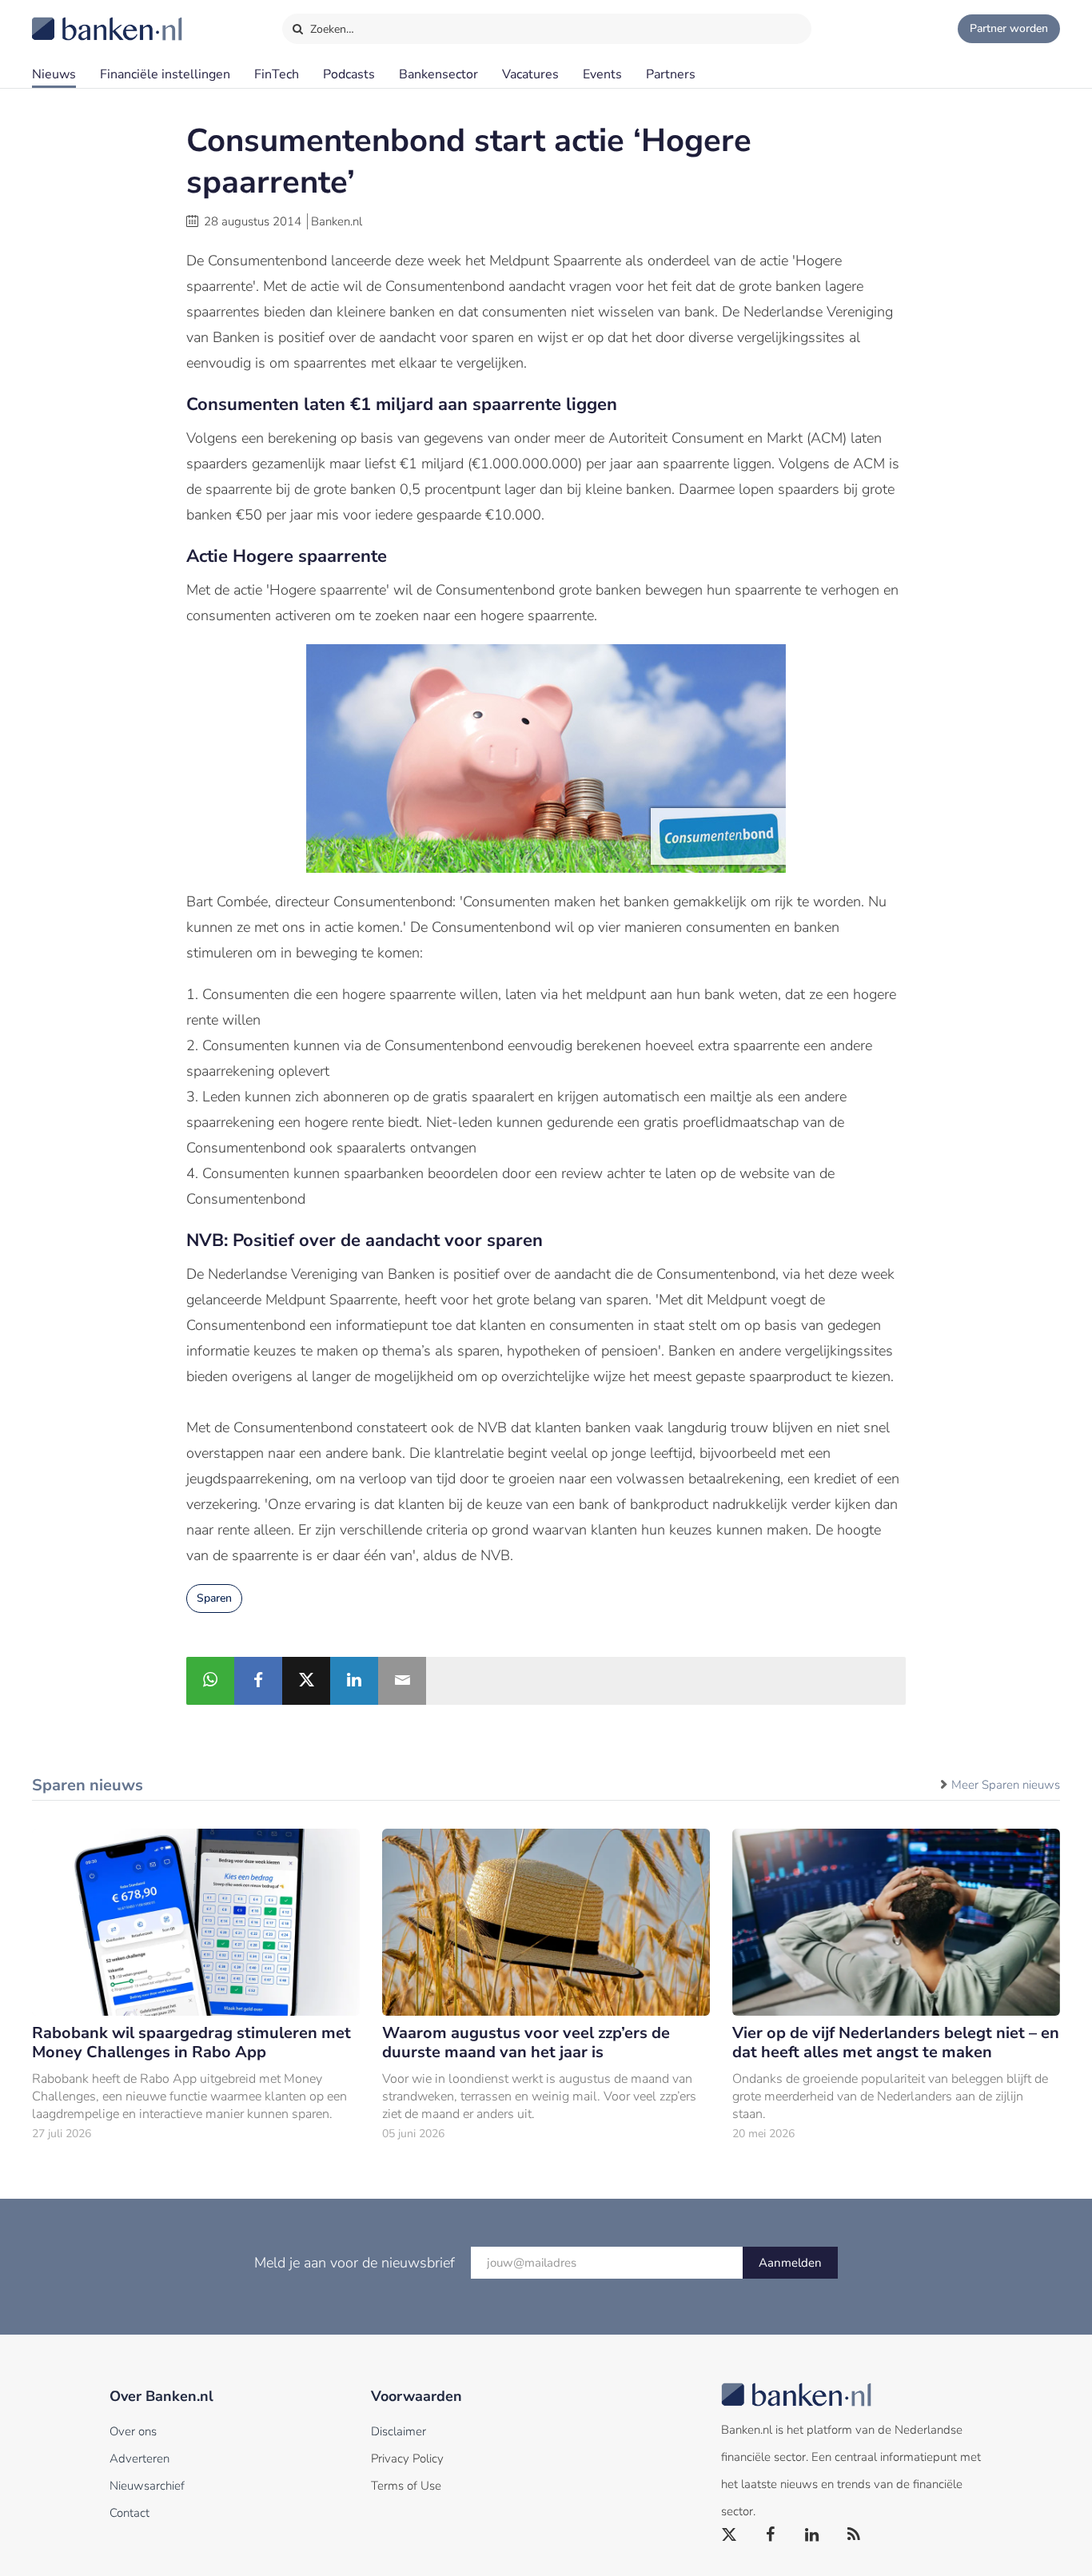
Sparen (214, 1598)
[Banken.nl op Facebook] (771, 2535)
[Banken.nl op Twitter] (730, 2535)
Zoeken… (331, 29)
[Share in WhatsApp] (210, 1681)
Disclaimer (399, 2431)
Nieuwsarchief (147, 2486)
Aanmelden (790, 2263)
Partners (671, 74)
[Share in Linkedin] (354, 1681)
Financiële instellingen (165, 74)
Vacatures (530, 74)
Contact (130, 2513)
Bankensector (438, 74)
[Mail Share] (402, 1681)
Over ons (133, 2431)
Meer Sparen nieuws (1006, 1785)
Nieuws (54, 74)
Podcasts (349, 74)
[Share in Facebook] (258, 1681)
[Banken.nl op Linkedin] (813, 2535)
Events (602, 74)
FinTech (277, 74)
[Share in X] (306, 1681)
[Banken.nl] (68, 18)
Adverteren (139, 2459)
